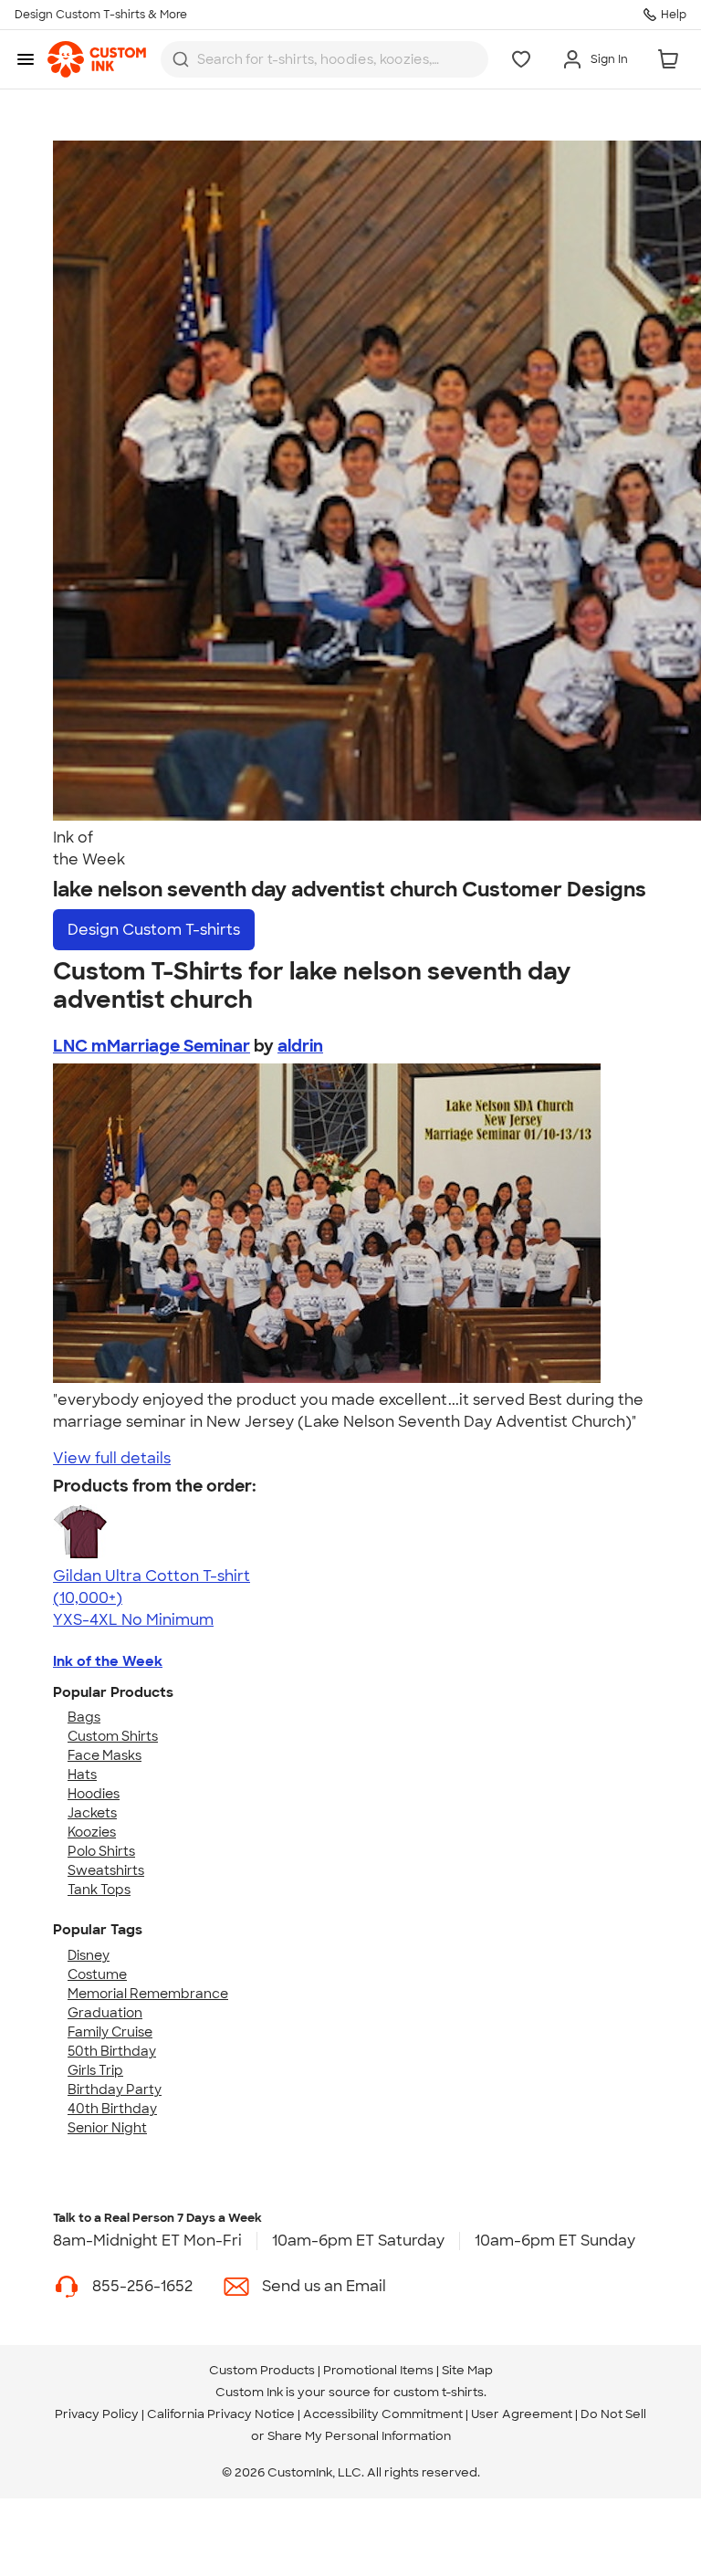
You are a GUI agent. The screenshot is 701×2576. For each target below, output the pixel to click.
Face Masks (105, 1755)
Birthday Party (115, 2089)
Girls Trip (95, 2070)
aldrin (300, 1046)
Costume (97, 1974)
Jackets (92, 1813)
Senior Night (107, 2128)
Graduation (105, 2013)
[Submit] (181, 59)
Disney (89, 1955)
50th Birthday (112, 2051)
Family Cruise (110, 2032)
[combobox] (324, 59)
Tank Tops (99, 1890)
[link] (97, 59)
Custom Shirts (113, 1736)
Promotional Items (378, 2370)
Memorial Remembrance (148, 1994)
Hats (82, 1775)
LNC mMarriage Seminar (152, 1046)
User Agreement (522, 2414)
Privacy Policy (97, 2414)
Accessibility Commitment (383, 2414)
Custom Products (262, 2370)
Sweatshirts (106, 1870)
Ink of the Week (108, 1661)
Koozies (92, 1832)
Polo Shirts (101, 1851)
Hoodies (94, 1794)
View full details (112, 1458)
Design (154, 930)
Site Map (467, 2370)
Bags (84, 1717)
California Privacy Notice (221, 2414)
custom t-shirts (439, 2392)
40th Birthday (112, 2109)
